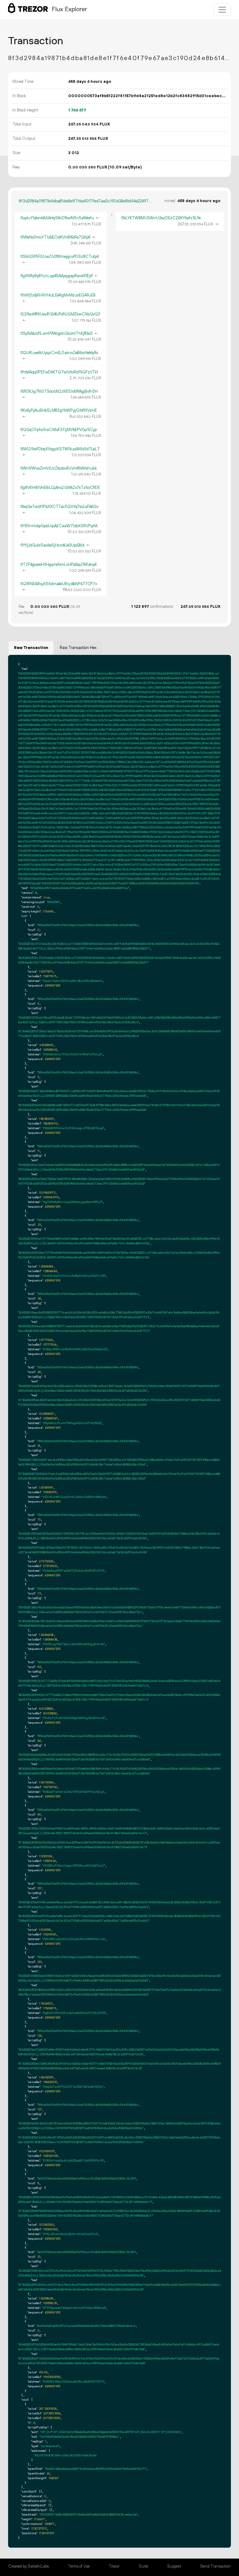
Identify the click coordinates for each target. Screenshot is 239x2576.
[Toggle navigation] (222, 10)
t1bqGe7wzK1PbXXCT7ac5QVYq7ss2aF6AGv (60, 507)
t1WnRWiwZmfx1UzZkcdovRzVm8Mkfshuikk (59, 468)
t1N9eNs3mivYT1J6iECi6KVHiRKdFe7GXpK (56, 237)
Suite (143, 2566)
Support (174, 2566)
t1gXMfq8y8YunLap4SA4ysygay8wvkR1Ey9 (57, 276)
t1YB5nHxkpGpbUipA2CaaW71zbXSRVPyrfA (59, 526)
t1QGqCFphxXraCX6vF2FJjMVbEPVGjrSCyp (59, 430)
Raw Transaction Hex (78, 648)
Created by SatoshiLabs (28, 2566)
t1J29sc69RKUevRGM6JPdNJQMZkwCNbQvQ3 (61, 314)
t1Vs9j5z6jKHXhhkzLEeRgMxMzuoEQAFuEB (58, 295)
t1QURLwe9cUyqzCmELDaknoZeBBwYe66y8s (59, 353)
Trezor (114, 2566)
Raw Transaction (31, 648)
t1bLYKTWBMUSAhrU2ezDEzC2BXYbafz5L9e (161, 218)
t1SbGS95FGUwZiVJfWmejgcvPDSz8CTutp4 (60, 257)
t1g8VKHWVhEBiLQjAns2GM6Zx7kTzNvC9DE (60, 488)
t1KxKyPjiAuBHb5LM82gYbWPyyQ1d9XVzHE (59, 410)
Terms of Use (79, 2566)
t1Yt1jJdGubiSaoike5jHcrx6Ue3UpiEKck (53, 545)
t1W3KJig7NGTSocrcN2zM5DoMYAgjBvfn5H (59, 391)
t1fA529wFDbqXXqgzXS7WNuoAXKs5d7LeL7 (60, 449)
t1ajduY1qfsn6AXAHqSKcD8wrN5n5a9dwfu (57, 218)
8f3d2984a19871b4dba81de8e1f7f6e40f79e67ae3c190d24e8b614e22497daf (86, 201)
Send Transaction (216, 2566)
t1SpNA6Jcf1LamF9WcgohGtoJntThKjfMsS (57, 334)
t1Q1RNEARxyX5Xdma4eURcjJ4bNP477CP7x (59, 584)
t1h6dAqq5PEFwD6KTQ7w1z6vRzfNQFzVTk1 (59, 372)
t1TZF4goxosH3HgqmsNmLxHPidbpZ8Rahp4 (59, 565)
